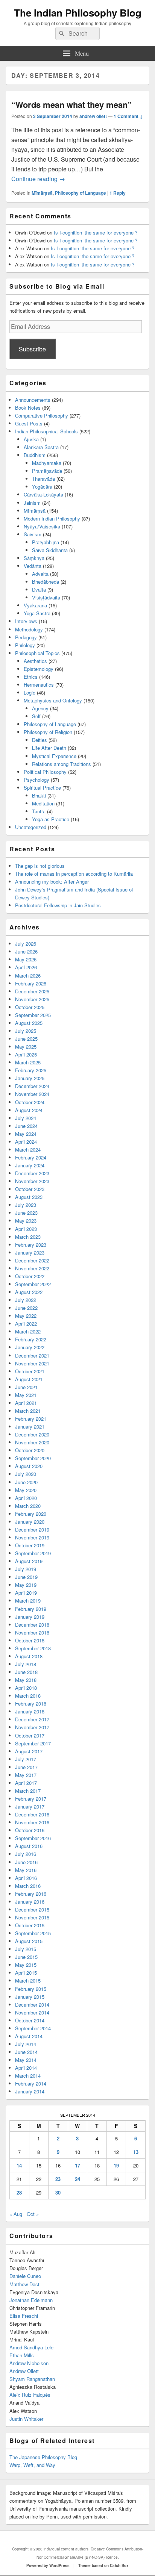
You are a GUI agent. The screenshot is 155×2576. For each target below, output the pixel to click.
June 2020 (26, 1482)
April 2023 (26, 1229)
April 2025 (26, 1054)
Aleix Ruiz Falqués (30, 2395)
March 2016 (28, 1886)
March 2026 (28, 975)
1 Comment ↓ (128, 116)
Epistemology (39, 669)
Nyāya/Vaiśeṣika (42, 526)
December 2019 (32, 1529)
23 (58, 2179)
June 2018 (26, 1672)
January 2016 (30, 1902)
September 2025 (33, 1015)
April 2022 (26, 1324)
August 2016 (29, 1846)
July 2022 (26, 1300)
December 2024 (32, 1086)
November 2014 (32, 2012)
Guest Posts (29, 423)
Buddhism (35, 455)
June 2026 (26, 951)
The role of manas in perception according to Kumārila (74, 874)
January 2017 (30, 1806)
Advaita (40, 574)
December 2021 (32, 1355)
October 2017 (30, 1735)
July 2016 (26, 1854)
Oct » (33, 2214)
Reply (118, 193)
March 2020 (28, 1506)
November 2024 (32, 1094)
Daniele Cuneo (25, 2276)
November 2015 (32, 1917)
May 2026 (26, 959)
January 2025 (30, 1078)
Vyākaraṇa (35, 605)
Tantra (39, 811)
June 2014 (26, 2052)
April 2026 (26, 967)
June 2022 (26, 1308)
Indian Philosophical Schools (46, 431)
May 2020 (26, 1490)
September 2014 (33, 2028)
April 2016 (26, 1878)
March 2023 (28, 1237)
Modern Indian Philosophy (52, 518)
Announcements (33, 400)
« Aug (16, 2214)
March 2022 (28, 1331)
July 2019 (26, 1569)
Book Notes (28, 408)
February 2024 (31, 1157)
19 (116, 2165)
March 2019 (28, 1601)
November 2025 (32, 999)
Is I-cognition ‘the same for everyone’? (96, 232)
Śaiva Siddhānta (50, 550)
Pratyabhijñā (46, 542)
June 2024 (26, 1126)
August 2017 (29, 1751)
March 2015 (28, 1980)
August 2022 (29, 1292)
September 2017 (33, 1743)
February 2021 (31, 1419)
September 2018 (33, 1648)
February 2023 (31, 1245)
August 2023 (29, 1197)
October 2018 (30, 1640)
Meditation (43, 803)
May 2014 (26, 2060)
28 (19, 2192)
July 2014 (26, 2044)
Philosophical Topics (37, 653)
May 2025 (26, 1047)
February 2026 (31, 983)
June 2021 (26, 1387)
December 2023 (32, 1173)
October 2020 (30, 1450)
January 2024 (30, 1165)
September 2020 (33, 1458)
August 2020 (29, 1466)
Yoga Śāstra (37, 613)
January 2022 (30, 1347)
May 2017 (26, 1775)
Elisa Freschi (24, 2316)
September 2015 (33, 1933)
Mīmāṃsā (42, 193)
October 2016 (30, 1830)
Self (36, 716)
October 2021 (30, 1371)
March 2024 (28, 1150)
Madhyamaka (47, 463)
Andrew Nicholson (29, 2363)
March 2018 (28, 1696)
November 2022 (32, 1268)
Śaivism (33, 534)
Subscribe (32, 349)
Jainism (32, 503)
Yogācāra (42, 487)
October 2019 (30, 1545)
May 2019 (26, 1585)
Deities (40, 740)
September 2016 (33, 1838)
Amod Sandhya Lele (31, 2347)
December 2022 (32, 1260)
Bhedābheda (46, 582)
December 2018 (32, 1625)
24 (77, 2179)
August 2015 (29, 1941)
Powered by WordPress (48, 2565)
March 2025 (28, 1062)
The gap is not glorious (40, 866)
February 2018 (31, 1703)
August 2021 (29, 1379)
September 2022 (33, 1284)
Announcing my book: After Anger (52, 882)
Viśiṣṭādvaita (46, 597)
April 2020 (26, 1498)
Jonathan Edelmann (31, 2300)
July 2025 (26, 1031)
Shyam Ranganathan (32, 2379)
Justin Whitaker (26, 2419)
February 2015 (31, 1989)
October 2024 (30, 1102)
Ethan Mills (22, 2355)
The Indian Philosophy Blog (78, 13)
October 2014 (30, 2020)
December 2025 (32, 991)
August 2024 (29, 1110)
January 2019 (30, 1617)
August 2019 (29, 1561)
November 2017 (32, 1727)
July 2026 (26, 944)
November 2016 (32, 1822)
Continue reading (38, 179)
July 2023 (26, 1205)
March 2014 (28, 2076)
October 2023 (30, 1189)
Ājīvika (31, 439)
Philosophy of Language (81, 193)
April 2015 (26, 1973)
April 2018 (26, 1688)
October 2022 (30, 1276)
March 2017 (28, 1791)
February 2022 (31, 1339)
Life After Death (49, 748)
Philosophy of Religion (48, 732)
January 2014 (30, 2091)
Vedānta (33, 566)
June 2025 (26, 1039)
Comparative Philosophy (42, 415)
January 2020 (30, 1522)
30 (58, 2192)
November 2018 (32, 1632)
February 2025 (31, 1070)
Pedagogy (26, 637)
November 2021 (32, 1363)
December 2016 (32, 1814)
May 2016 (26, 1870)
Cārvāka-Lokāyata (43, 494)
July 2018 (26, 1664)
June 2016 (26, 1862)
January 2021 (30, 1426)
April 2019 (26, 1593)
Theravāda (43, 479)
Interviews (26, 621)
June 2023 (26, 1213)
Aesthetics (35, 661)
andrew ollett (93, 116)
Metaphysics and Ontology (53, 700)
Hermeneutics (39, 685)
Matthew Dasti (25, 2284)
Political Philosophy (45, 772)
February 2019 (31, 1609)
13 (136, 2152)
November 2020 (32, 1442)
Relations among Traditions (62, 764)
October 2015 (30, 1925)
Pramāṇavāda (47, 471)
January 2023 (30, 1252)
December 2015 (32, 1909)
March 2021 (28, 1411)
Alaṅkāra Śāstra (41, 447)
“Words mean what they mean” (71, 104)
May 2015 (26, 1965)
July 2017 (26, 1759)
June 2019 (26, 1577)
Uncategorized (31, 827)
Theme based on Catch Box (103, 2565)
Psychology (36, 780)
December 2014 (32, 2005)
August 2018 (29, 1656)
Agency (40, 708)
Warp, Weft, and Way (32, 2465)
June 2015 (26, 1957)
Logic (30, 692)
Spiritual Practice (42, 788)
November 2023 (32, 1181)
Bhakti (39, 795)
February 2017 (31, 1799)
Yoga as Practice (51, 819)
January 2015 (30, 1997)
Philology (25, 645)
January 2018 (30, 1711)
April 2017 (26, 1783)
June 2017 (26, 1767)
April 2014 (26, 2068)
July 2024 (26, 1118)
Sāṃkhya (34, 558)
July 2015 (26, 1949)
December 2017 (32, 1719)
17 (77, 2165)
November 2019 (32, 1537)
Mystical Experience (54, 756)
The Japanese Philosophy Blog (43, 2457)
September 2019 (33, 1553)
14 (19, 2165)
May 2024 (26, 1134)
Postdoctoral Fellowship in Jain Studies (58, 905)
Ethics (31, 677)
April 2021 (26, 1403)
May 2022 (26, 1316)
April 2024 (26, 1142)
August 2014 (29, 2036)
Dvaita (39, 590)
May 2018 (26, 1680)
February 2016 (31, 1894)
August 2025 (29, 1023)
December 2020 (32, 1434)
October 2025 (30, 1007)
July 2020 (26, 1474)
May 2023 (26, 1221)
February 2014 (31, 2083)
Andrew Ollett (24, 2371)
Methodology (29, 629)
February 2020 (31, 1514)
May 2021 (26, 1395)
